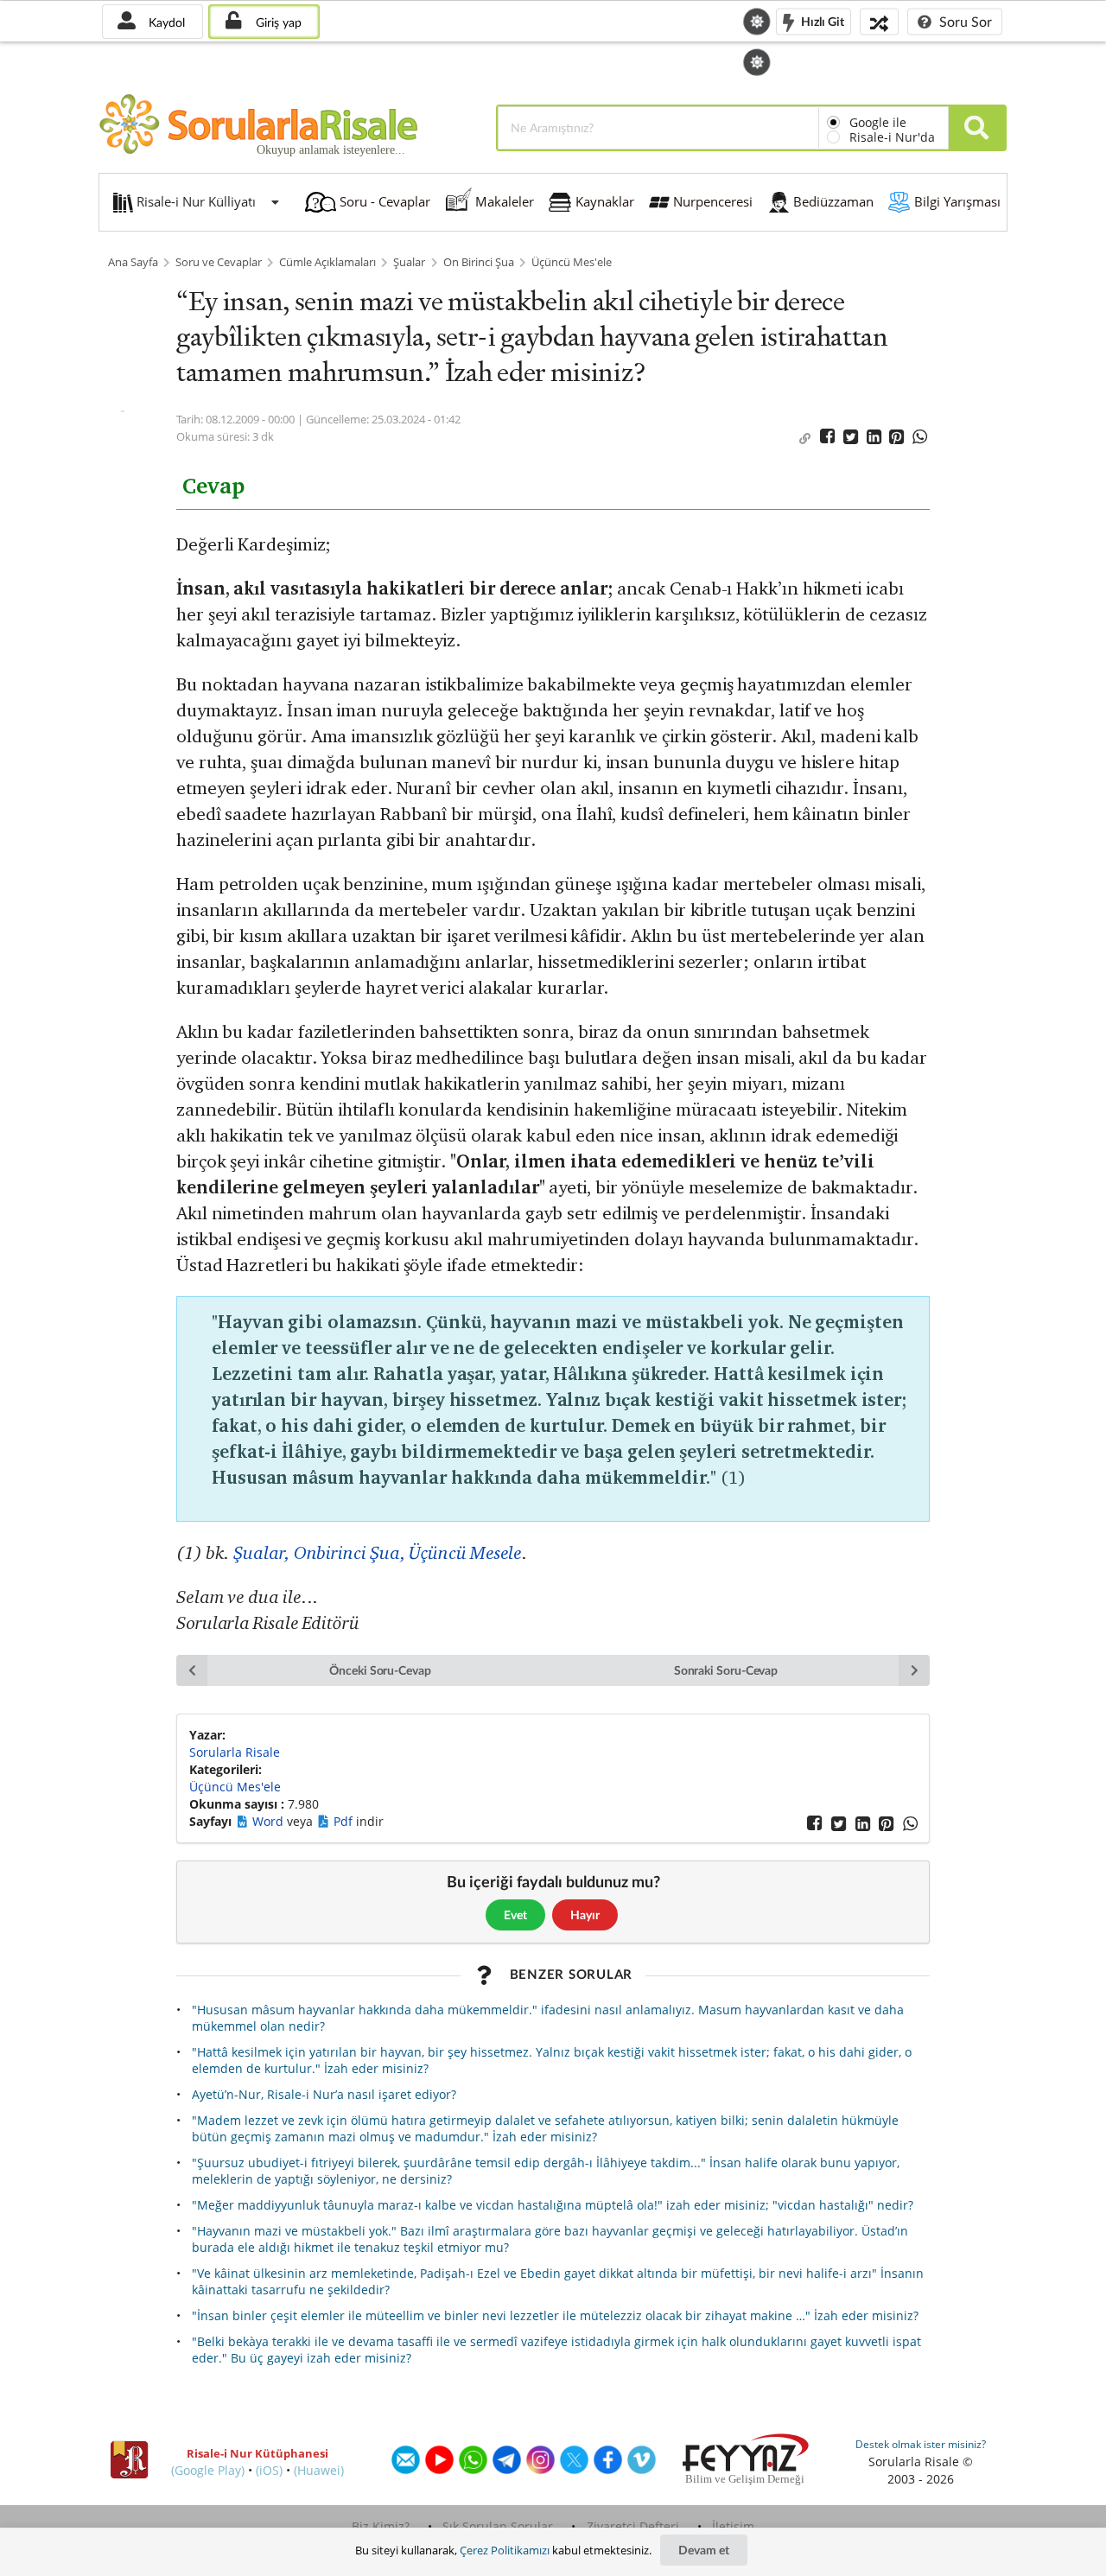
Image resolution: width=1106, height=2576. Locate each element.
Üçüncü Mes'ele (572, 262)
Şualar (409, 262)
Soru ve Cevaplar (219, 262)
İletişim (733, 2526)
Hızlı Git (821, 20)
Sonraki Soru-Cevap (726, 1670)
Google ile (878, 122)
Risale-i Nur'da (892, 137)
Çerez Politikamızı (505, 2550)
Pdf (345, 1821)
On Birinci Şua (479, 262)
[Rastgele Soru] (879, 21)
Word (270, 1821)
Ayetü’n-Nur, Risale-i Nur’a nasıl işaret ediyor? (324, 2094)
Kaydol (165, 22)
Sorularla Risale (235, 1752)
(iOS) (269, 2470)
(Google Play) (208, 2470)
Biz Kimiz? (381, 2526)
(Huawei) (319, 2470)
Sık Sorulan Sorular (498, 2526)
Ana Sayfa (133, 262)
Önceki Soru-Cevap (380, 1670)
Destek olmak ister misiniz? (921, 2444)
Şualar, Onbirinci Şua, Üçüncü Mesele (378, 1552)
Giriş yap (277, 22)
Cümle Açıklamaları (327, 262)
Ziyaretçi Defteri (633, 2526)
